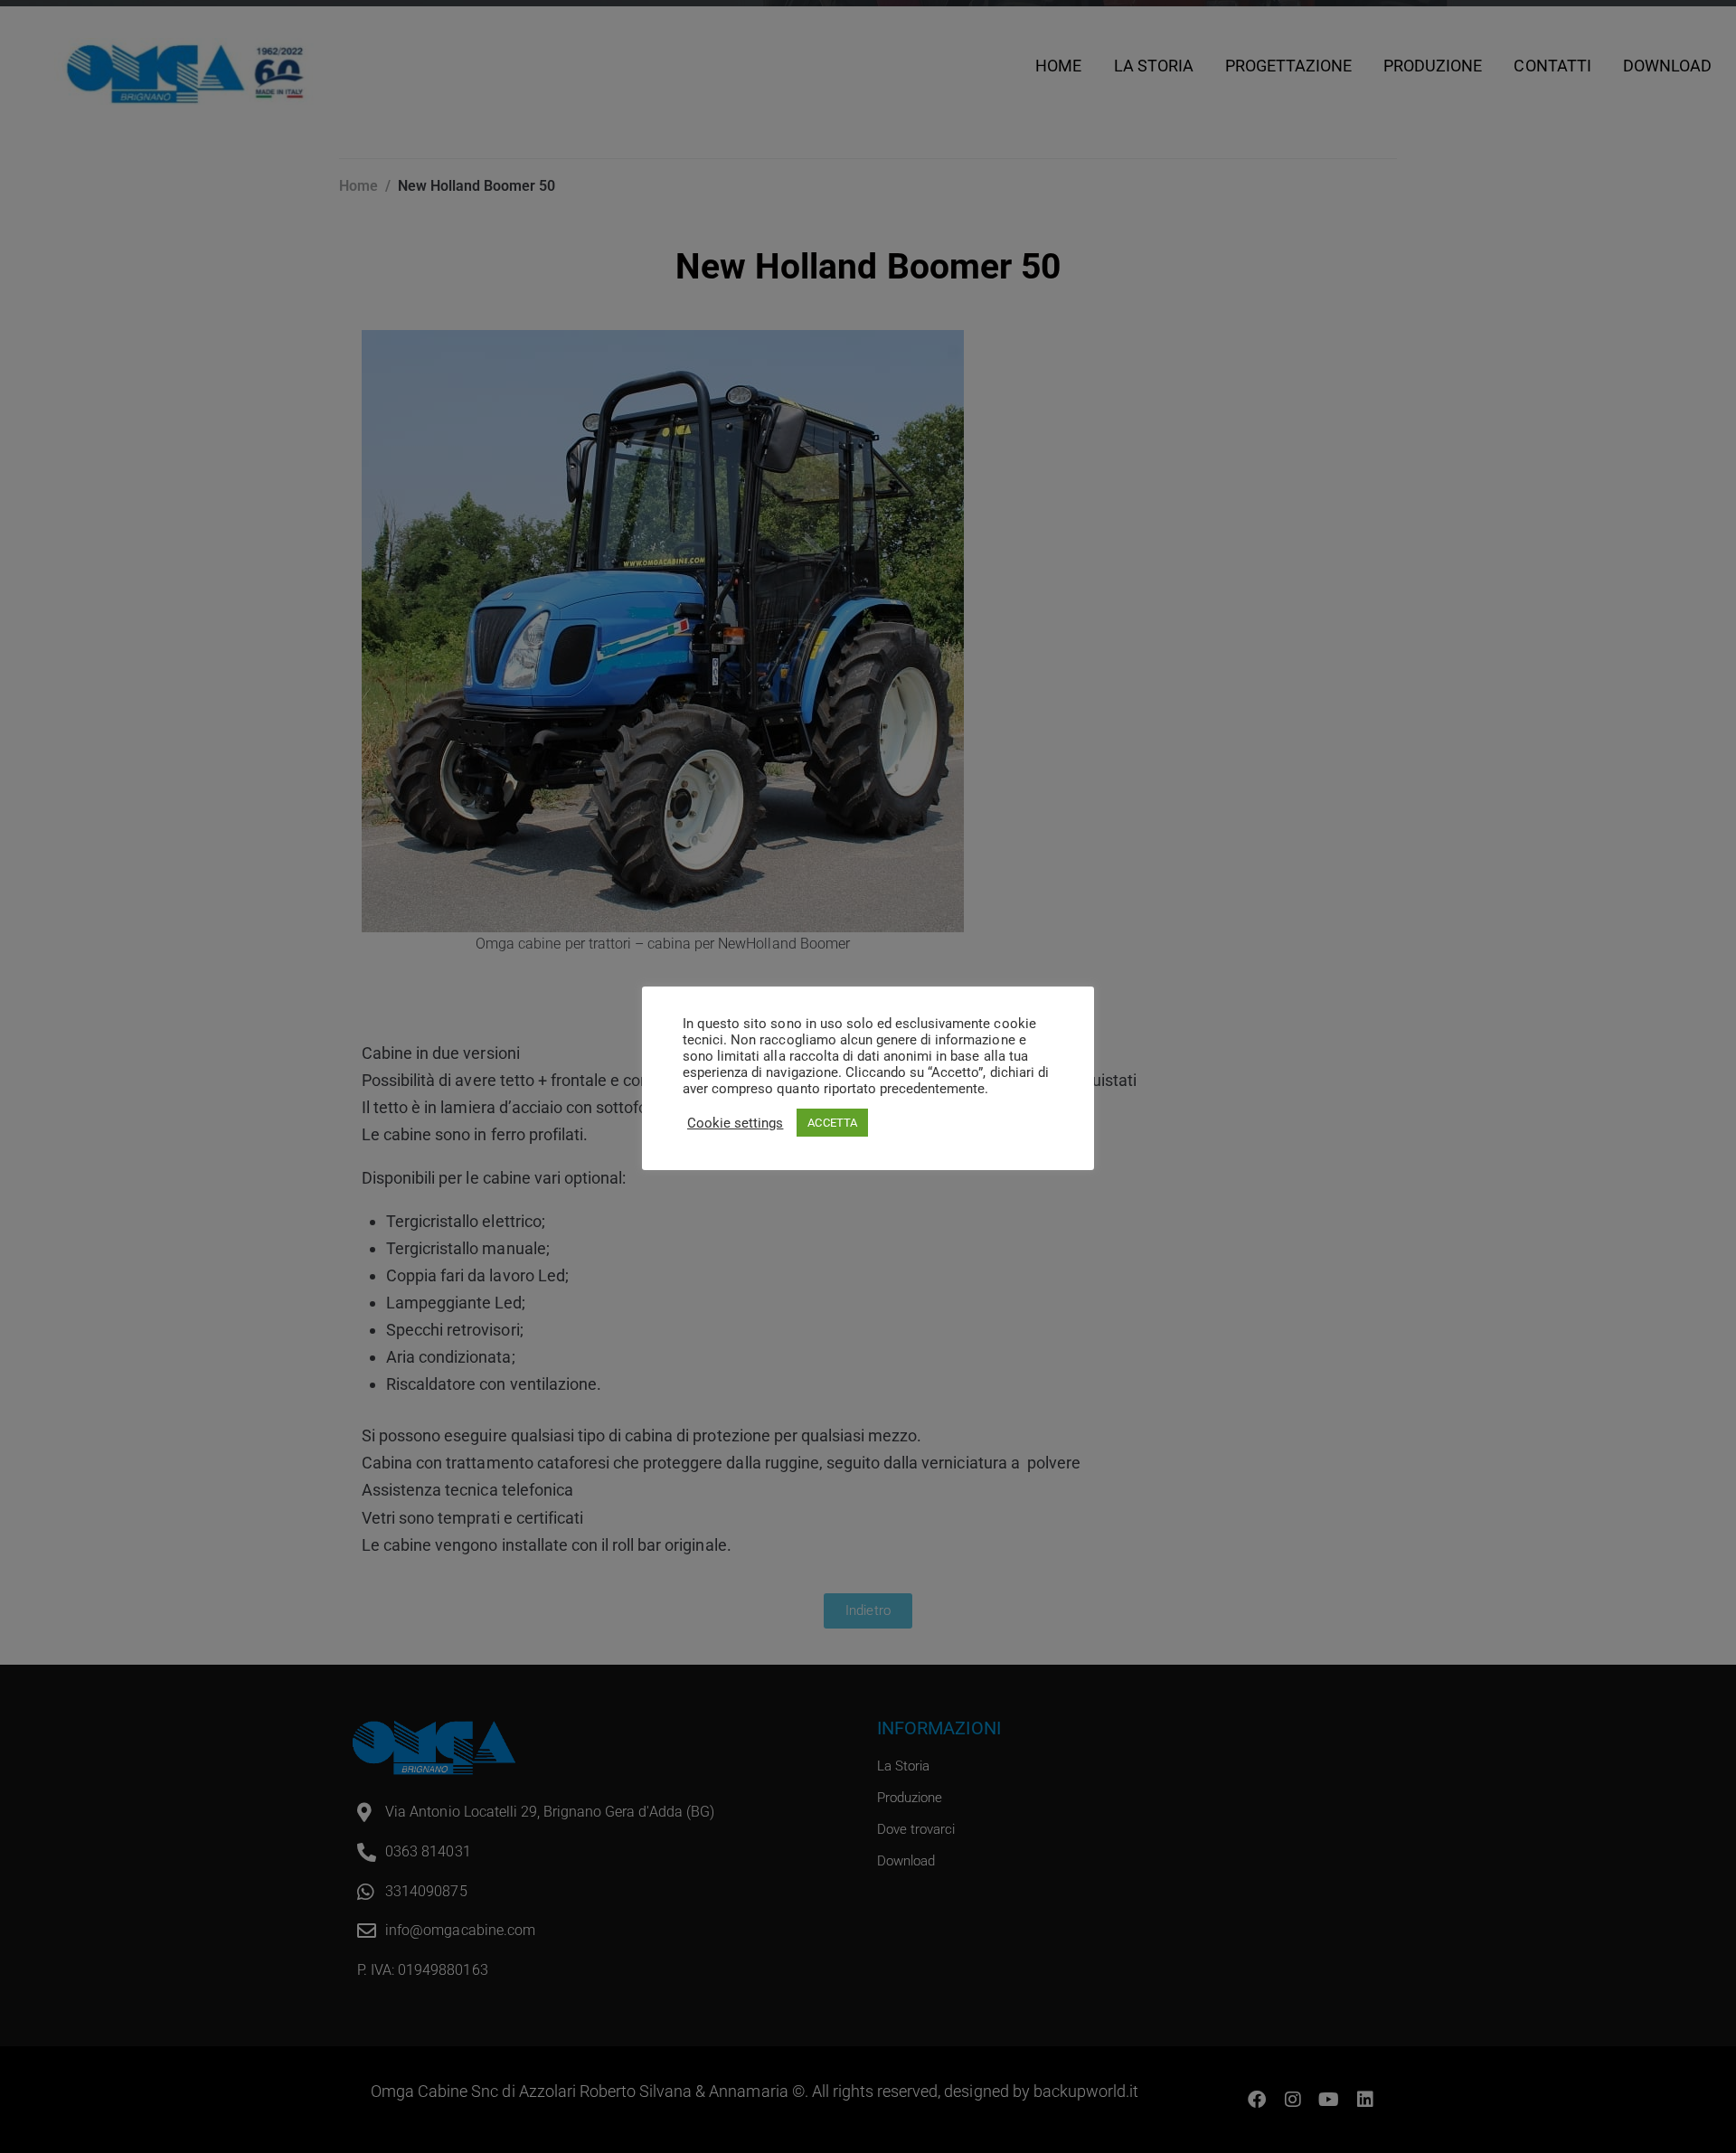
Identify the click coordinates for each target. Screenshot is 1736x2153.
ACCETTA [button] (832, 1123)
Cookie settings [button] (735, 1123)
